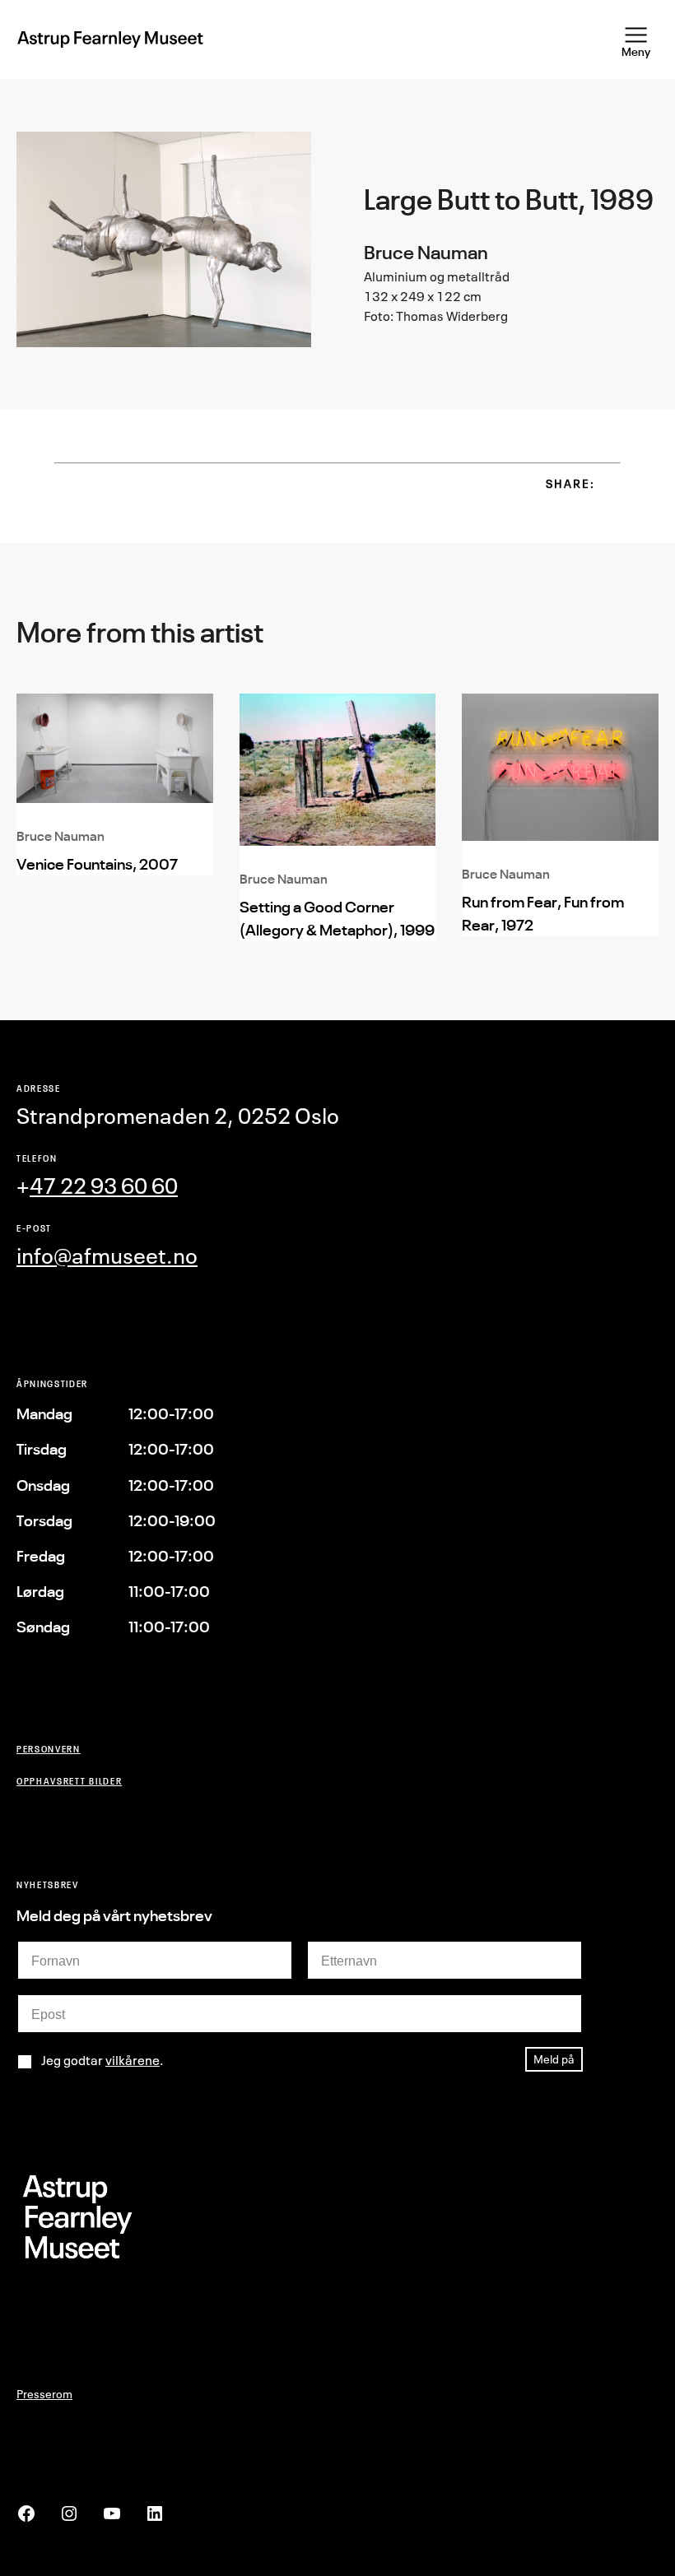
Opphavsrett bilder (69, 1781)
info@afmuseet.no (107, 1256)
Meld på (554, 2059)
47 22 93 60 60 (104, 1186)
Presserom (44, 2394)
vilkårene (133, 2060)
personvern (49, 1749)
